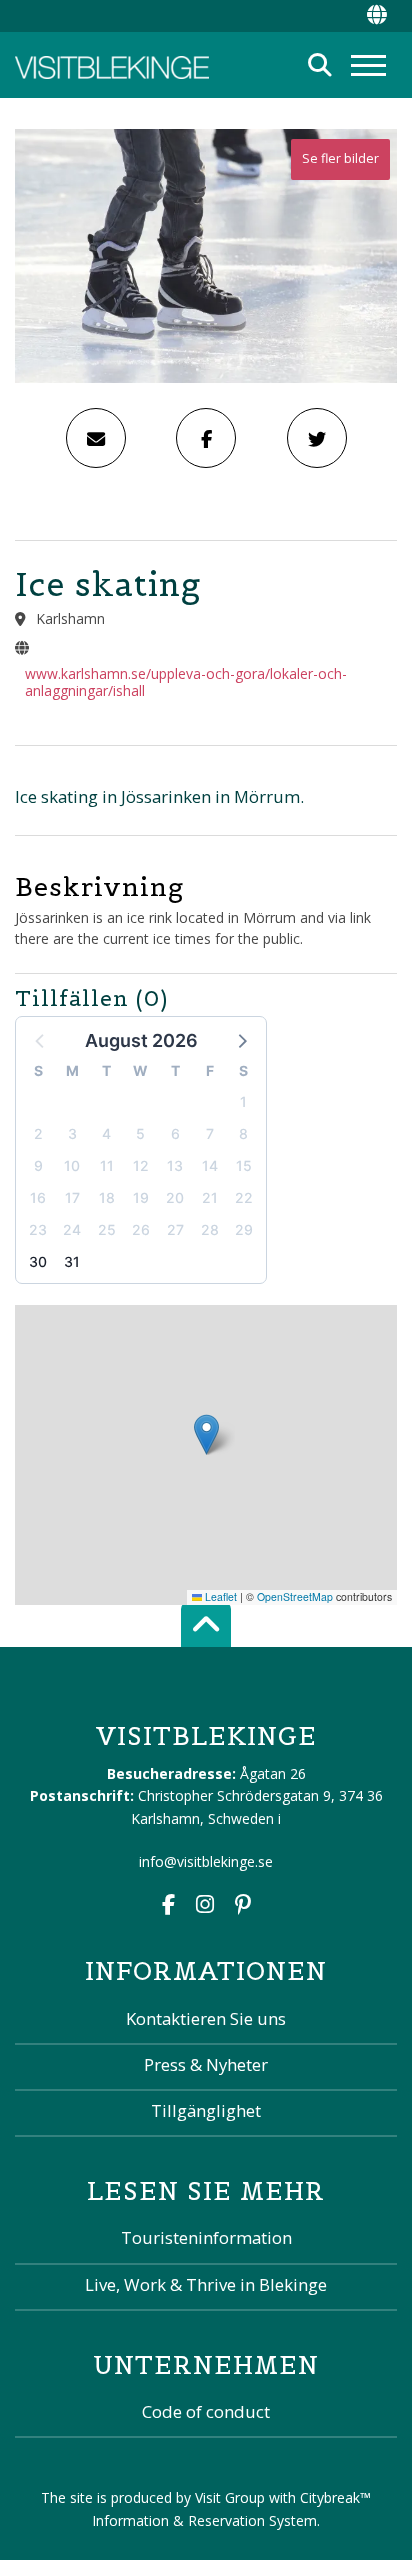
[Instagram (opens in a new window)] (205, 1906)
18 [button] (107, 1197)
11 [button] (107, 1165)
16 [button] (38, 1197)
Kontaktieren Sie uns (206, 2018)
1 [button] (243, 1101)
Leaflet (219, 1596)
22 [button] (244, 1197)
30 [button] (38, 1261)
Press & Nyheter (206, 2064)
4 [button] (106, 1133)
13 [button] (175, 1165)
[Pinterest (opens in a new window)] (243, 1906)
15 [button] (244, 1165)
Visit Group (230, 2497)
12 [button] (141, 1165)
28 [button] (210, 1229)
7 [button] (210, 1133)
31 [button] (72, 1261)
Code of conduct (206, 2411)
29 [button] (244, 1229)
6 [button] (175, 1133)
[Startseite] (112, 65)
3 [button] (72, 1133)
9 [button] (38, 1165)
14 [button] (210, 1165)
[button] (241, 1040)
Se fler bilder (340, 158)
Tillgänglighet (206, 2110)
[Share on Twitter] (317, 438)
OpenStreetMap (295, 1596)
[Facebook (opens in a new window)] (168, 1906)
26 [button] (141, 1229)
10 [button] (72, 1165)
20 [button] (175, 1197)
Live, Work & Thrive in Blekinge (206, 2284)
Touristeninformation (206, 2237)
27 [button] (175, 1229)
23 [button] (38, 1229)
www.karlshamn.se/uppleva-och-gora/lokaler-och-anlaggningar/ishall (186, 682)
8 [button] (243, 1133)
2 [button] (38, 1133)
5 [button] (140, 1133)
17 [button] (72, 1197)
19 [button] (141, 1197)
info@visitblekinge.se (206, 1861)
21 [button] (210, 1197)
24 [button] (72, 1229)
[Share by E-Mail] (96, 438)
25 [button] (107, 1229)
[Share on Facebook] (206, 438)
